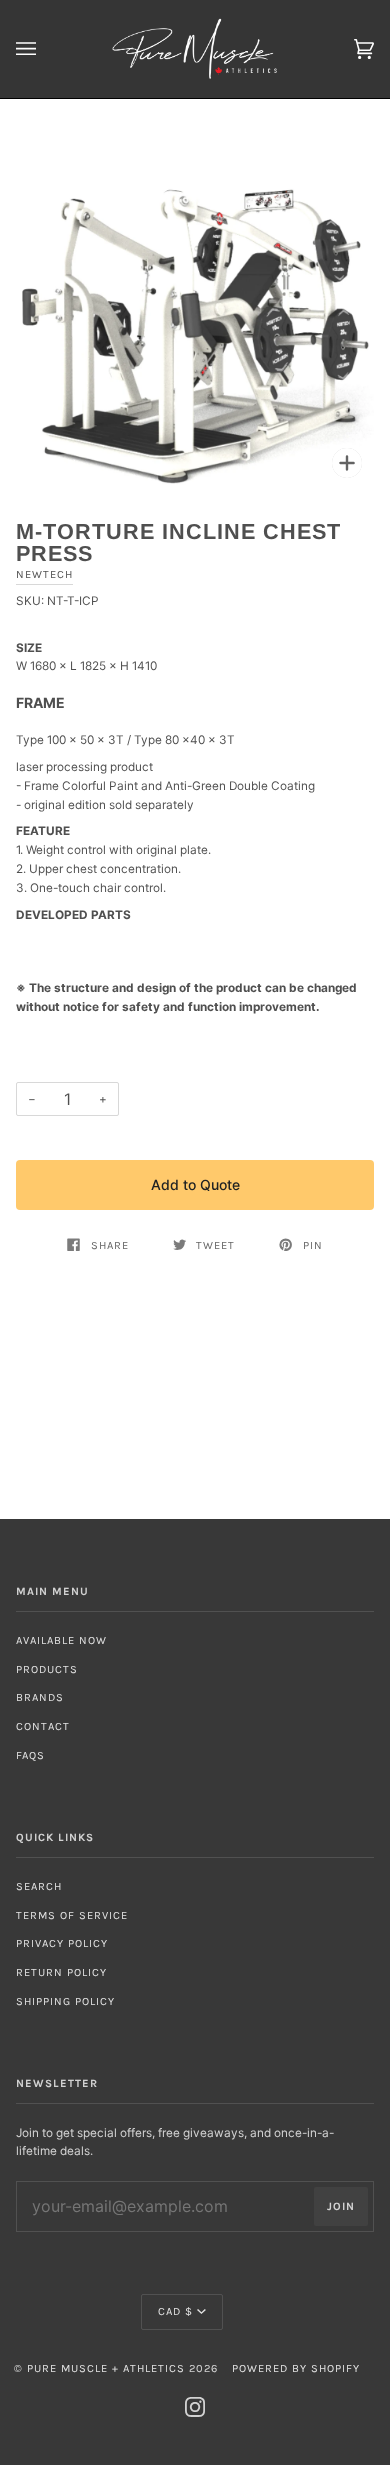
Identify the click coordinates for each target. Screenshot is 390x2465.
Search (39, 1886)
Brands (40, 1697)
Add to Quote (195, 1184)
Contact (43, 1726)
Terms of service (72, 1915)
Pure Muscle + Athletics (106, 2368)
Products (47, 1669)
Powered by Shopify (296, 2368)
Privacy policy (62, 1943)
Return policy (61, 1972)
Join (341, 2206)
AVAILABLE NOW (61, 1640)
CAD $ (175, 2311)
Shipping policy (65, 2001)
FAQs (30, 1755)
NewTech (44, 574)
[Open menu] (46, 49)
